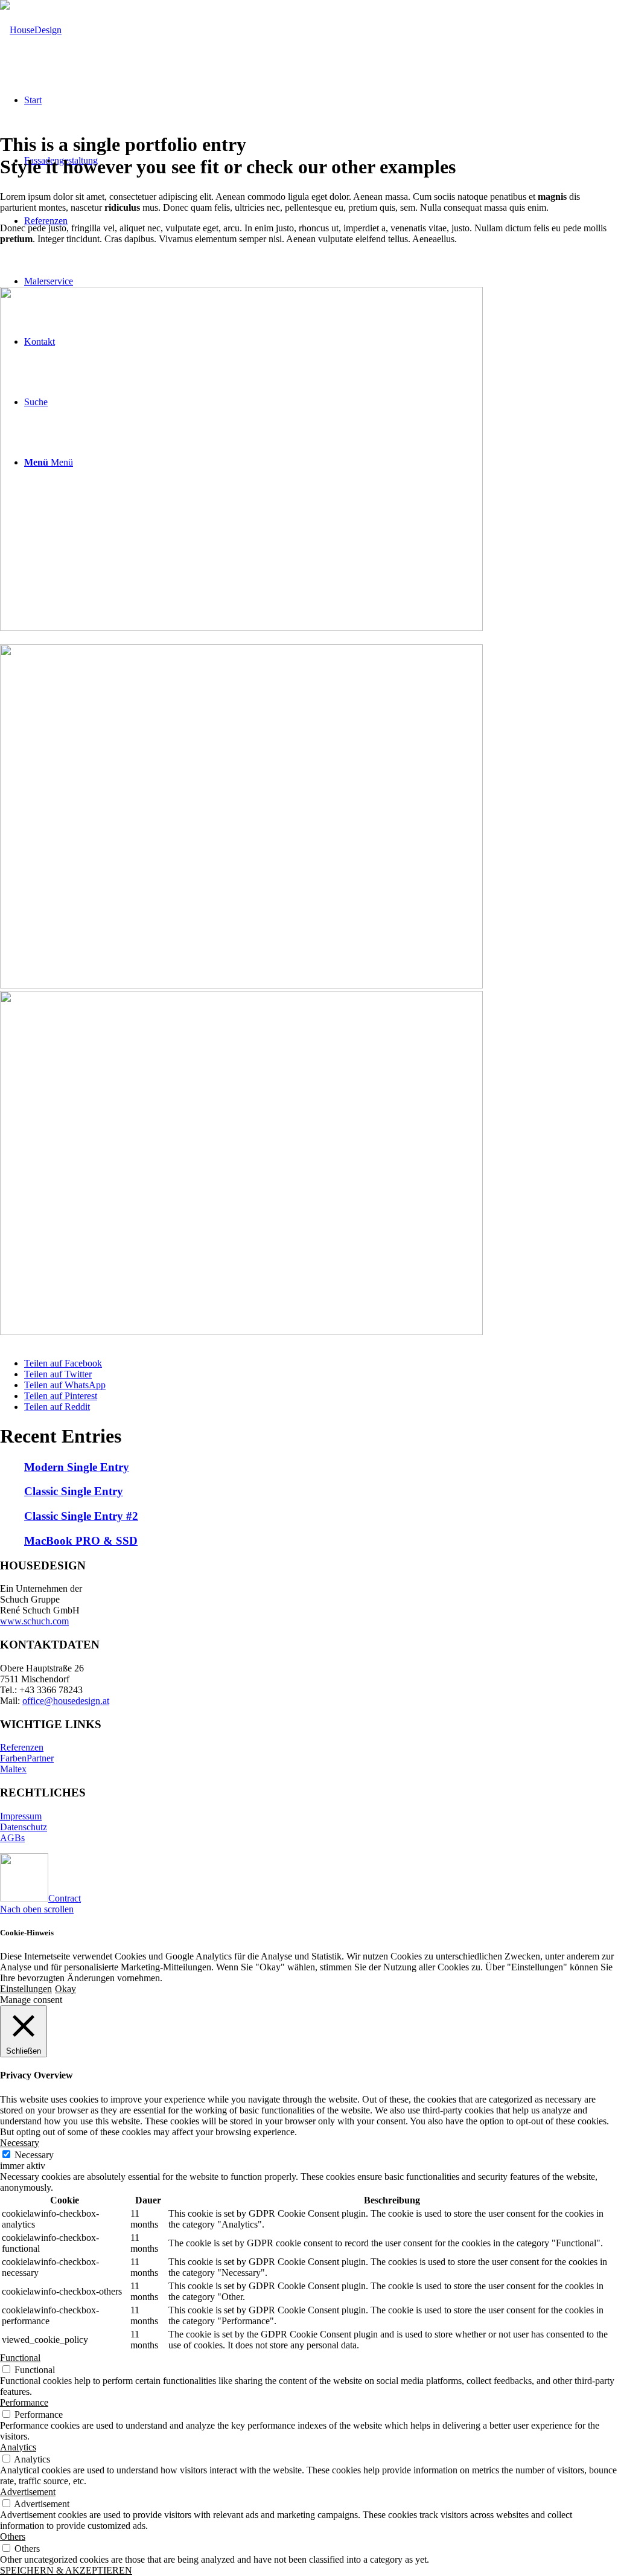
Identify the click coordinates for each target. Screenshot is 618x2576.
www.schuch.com (34, 1621)
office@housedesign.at (66, 1701)
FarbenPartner (27, 1758)
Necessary (34, 2155)
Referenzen (22, 1747)
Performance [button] (24, 2402)
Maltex (13, 1769)
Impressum (21, 1816)
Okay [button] (65, 1989)
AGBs (12, 1838)
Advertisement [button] (28, 2492)
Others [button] (13, 2536)
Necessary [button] (20, 2143)
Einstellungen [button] (26, 1989)
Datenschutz (24, 1827)
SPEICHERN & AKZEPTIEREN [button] (66, 2570)
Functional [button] (20, 2358)
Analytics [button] (18, 2447)
